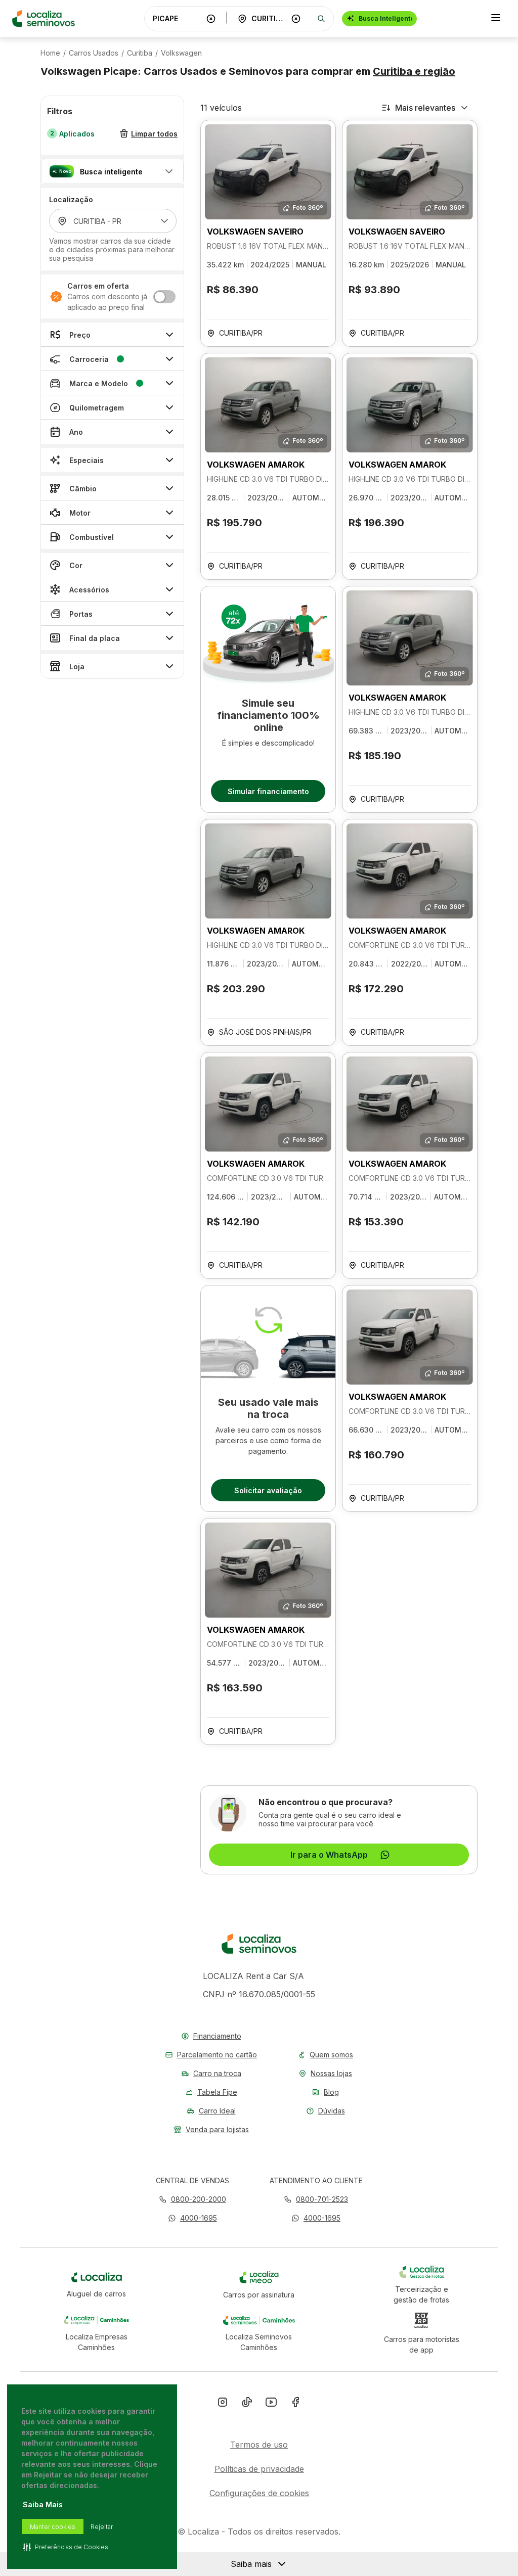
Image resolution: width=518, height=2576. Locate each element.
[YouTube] (271, 2404)
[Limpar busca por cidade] (296, 19)
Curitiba (140, 53)
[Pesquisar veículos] (321, 19)
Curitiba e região (414, 71)
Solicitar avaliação (268, 1490)
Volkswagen (181, 53)
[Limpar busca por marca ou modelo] (211, 19)
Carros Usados (94, 53)
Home (50, 53)
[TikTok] (247, 2404)
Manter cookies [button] (53, 2527)
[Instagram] (223, 2404)
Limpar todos (154, 134)
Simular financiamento (268, 791)
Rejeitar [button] (102, 2527)
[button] (112, 171)
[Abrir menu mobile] (496, 19)
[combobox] (178, 18)
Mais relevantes (425, 108)
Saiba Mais (43, 2504)
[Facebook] (295, 2404)
